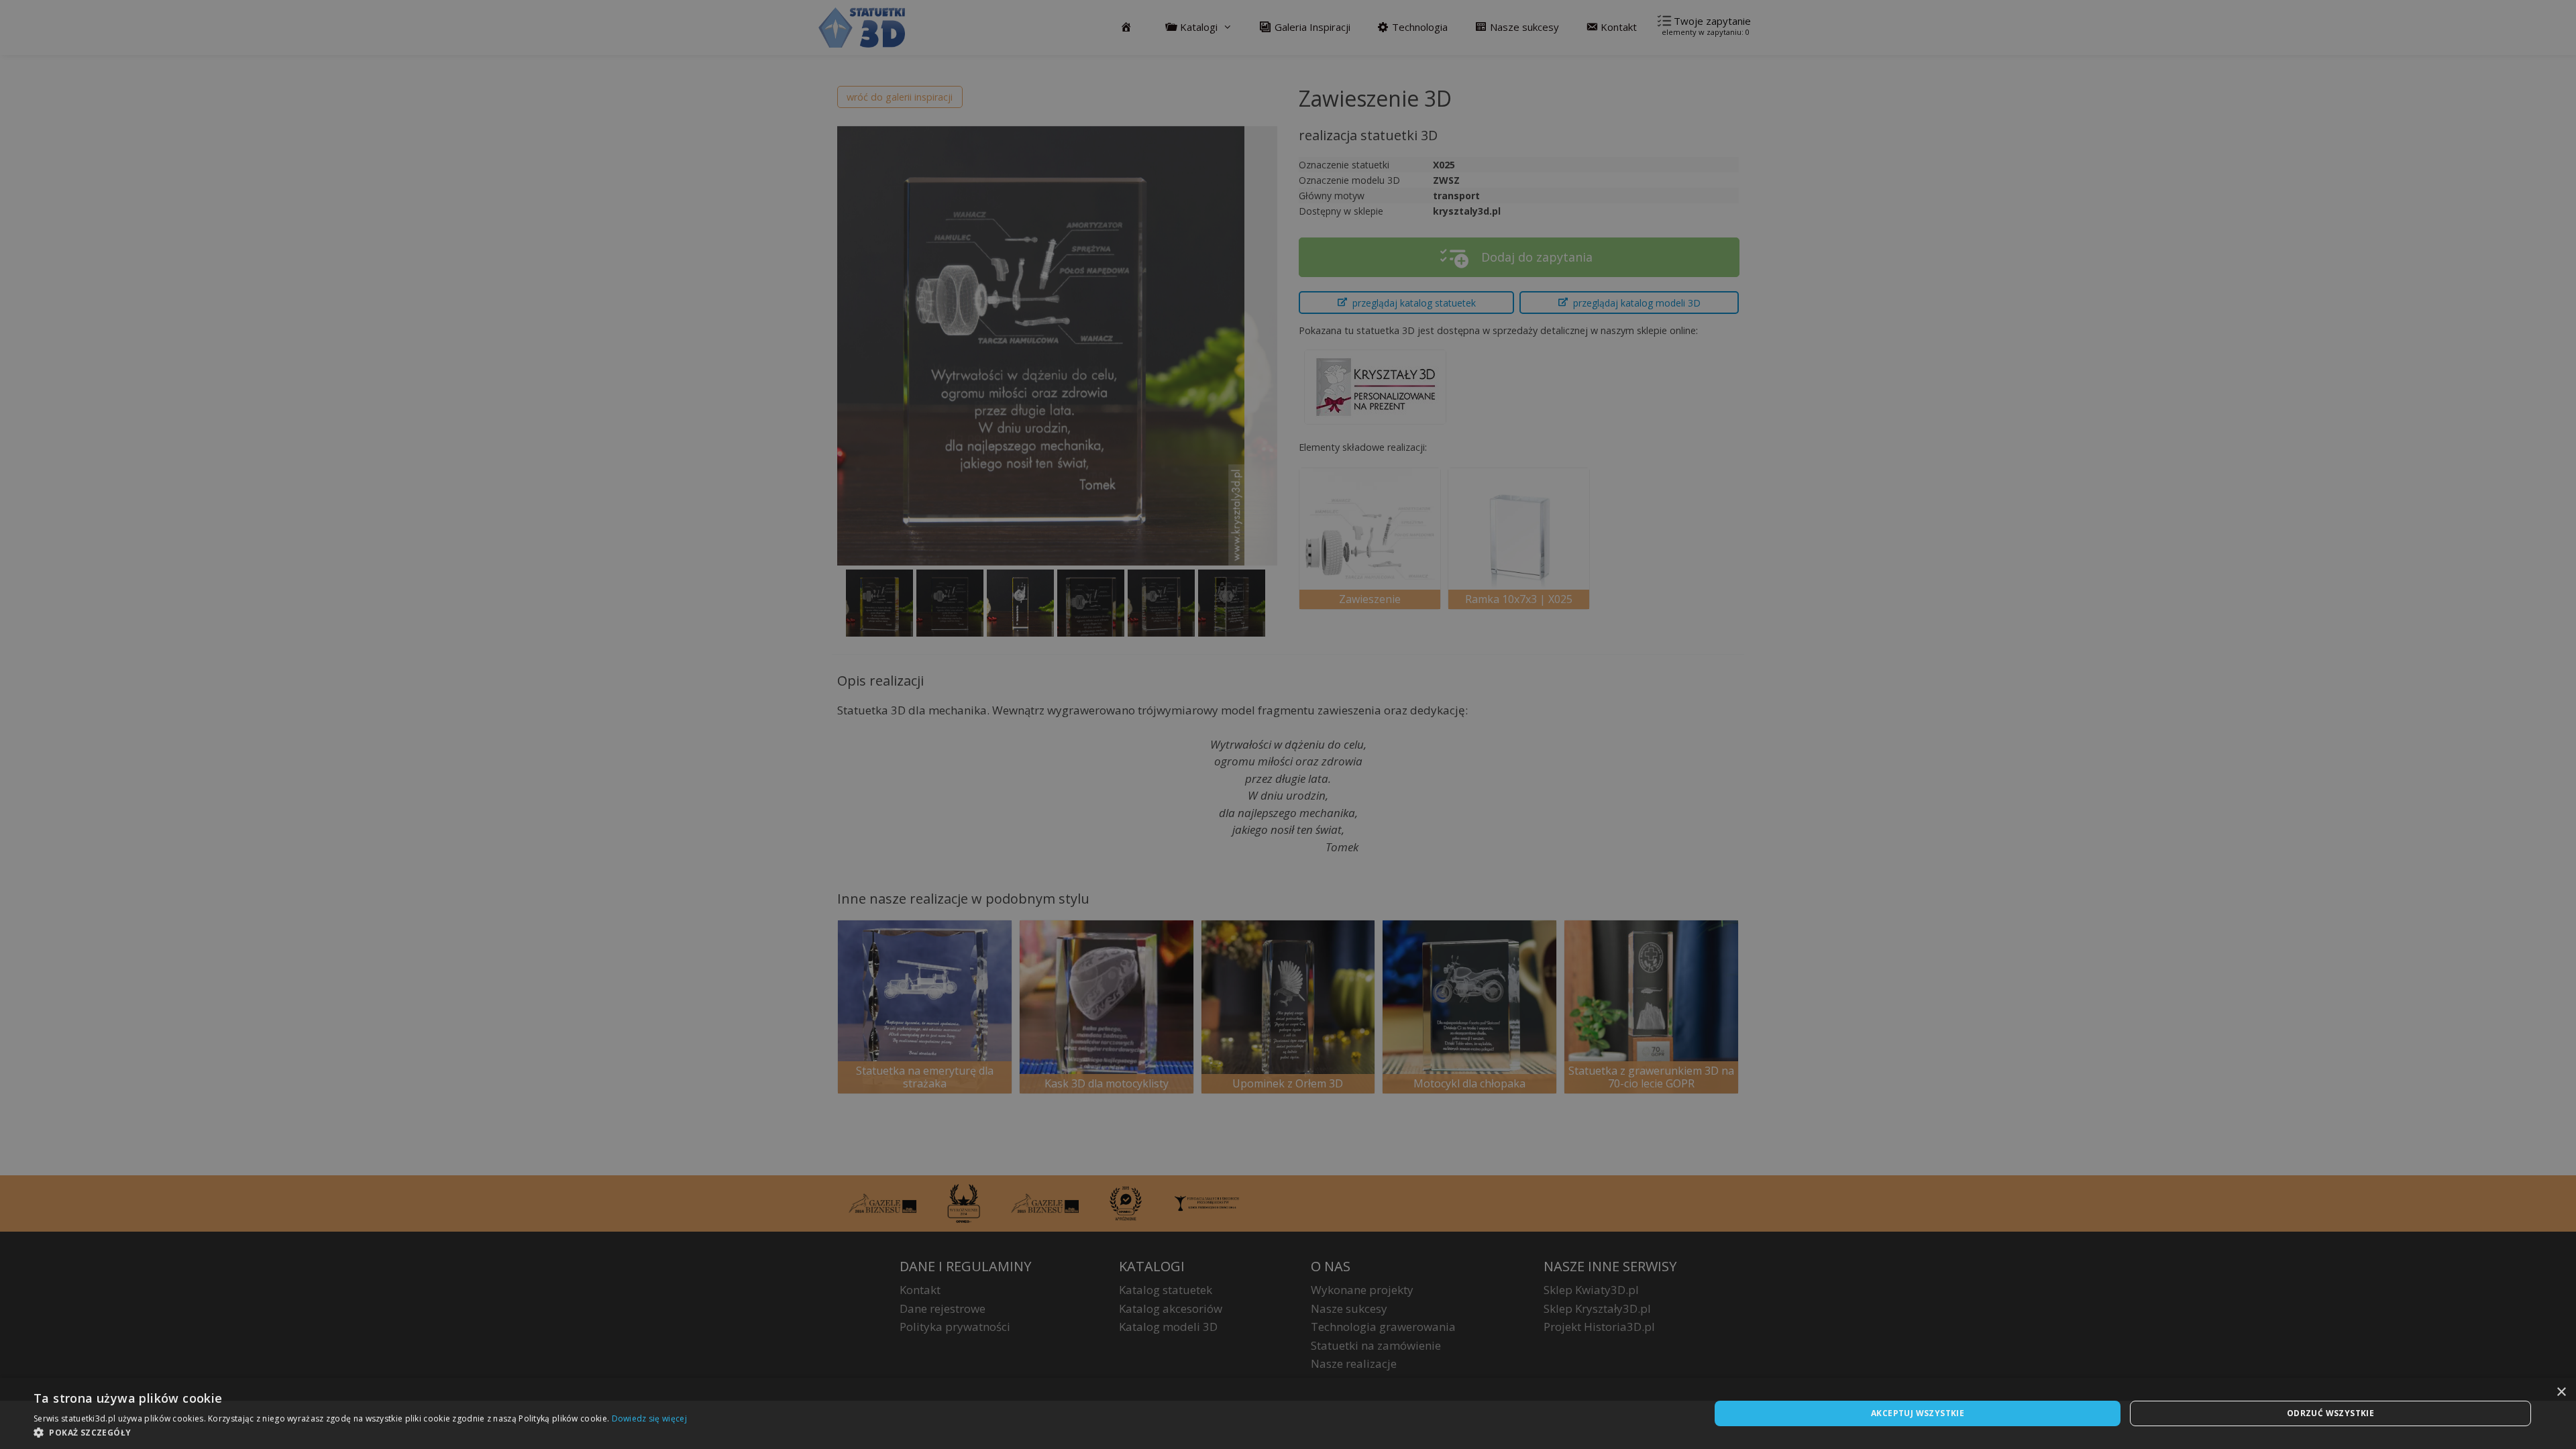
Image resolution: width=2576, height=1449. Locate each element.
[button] (360, 1432)
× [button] (2561, 1392)
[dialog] (1288, 1413)
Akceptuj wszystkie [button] (1918, 1413)
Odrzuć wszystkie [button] (2330, 1413)
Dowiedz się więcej (649, 1418)
